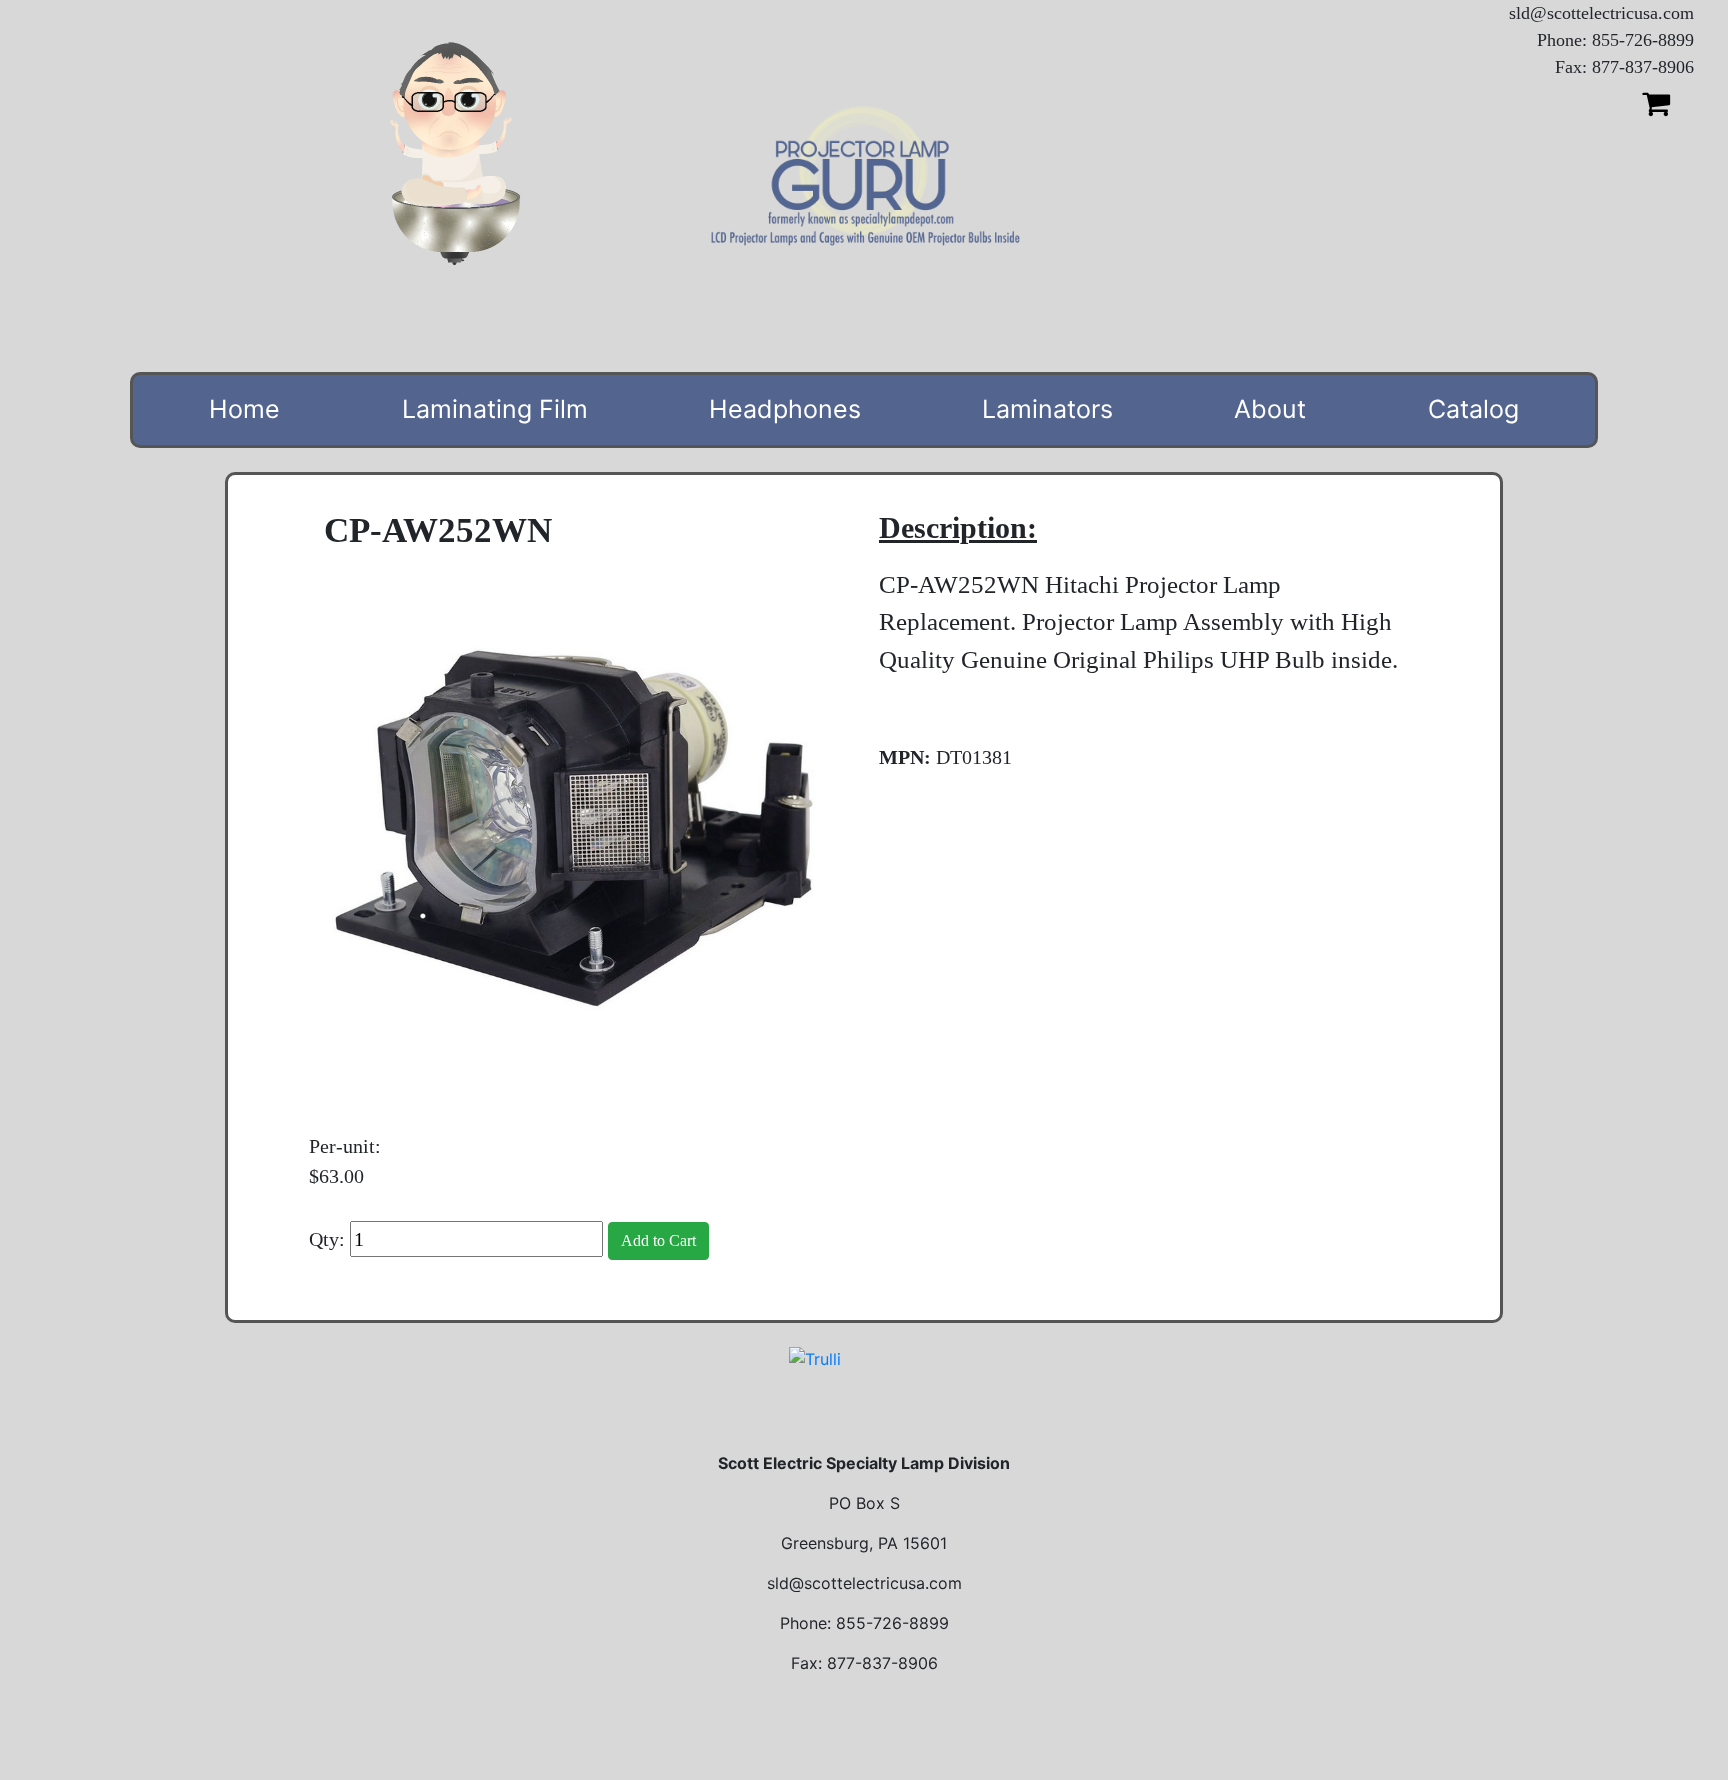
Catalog (1473, 409)
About (1270, 409)
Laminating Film (495, 409)
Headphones (785, 409)
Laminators (1047, 409)
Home (244, 409)
